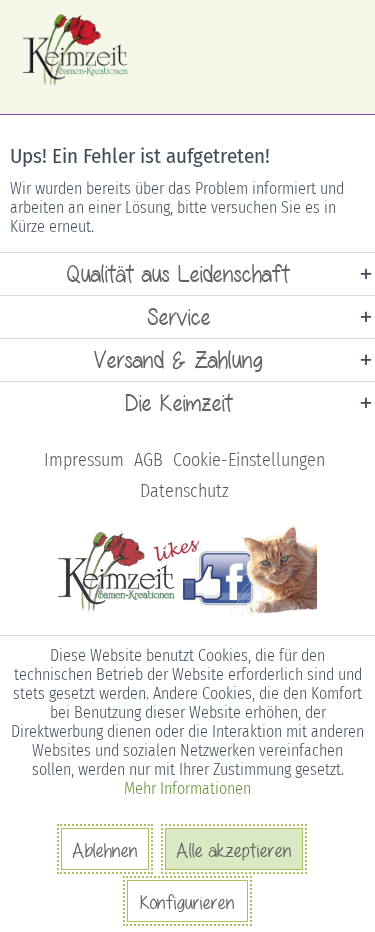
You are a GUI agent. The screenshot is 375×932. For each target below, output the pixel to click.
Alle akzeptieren (234, 850)
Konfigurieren (187, 902)
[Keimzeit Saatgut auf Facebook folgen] (187, 612)
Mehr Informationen (187, 788)
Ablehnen (105, 850)
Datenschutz (184, 491)
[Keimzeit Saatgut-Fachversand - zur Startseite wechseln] (76, 50)
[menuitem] (84, 460)
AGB (148, 460)
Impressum (84, 460)
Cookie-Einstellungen (249, 460)
